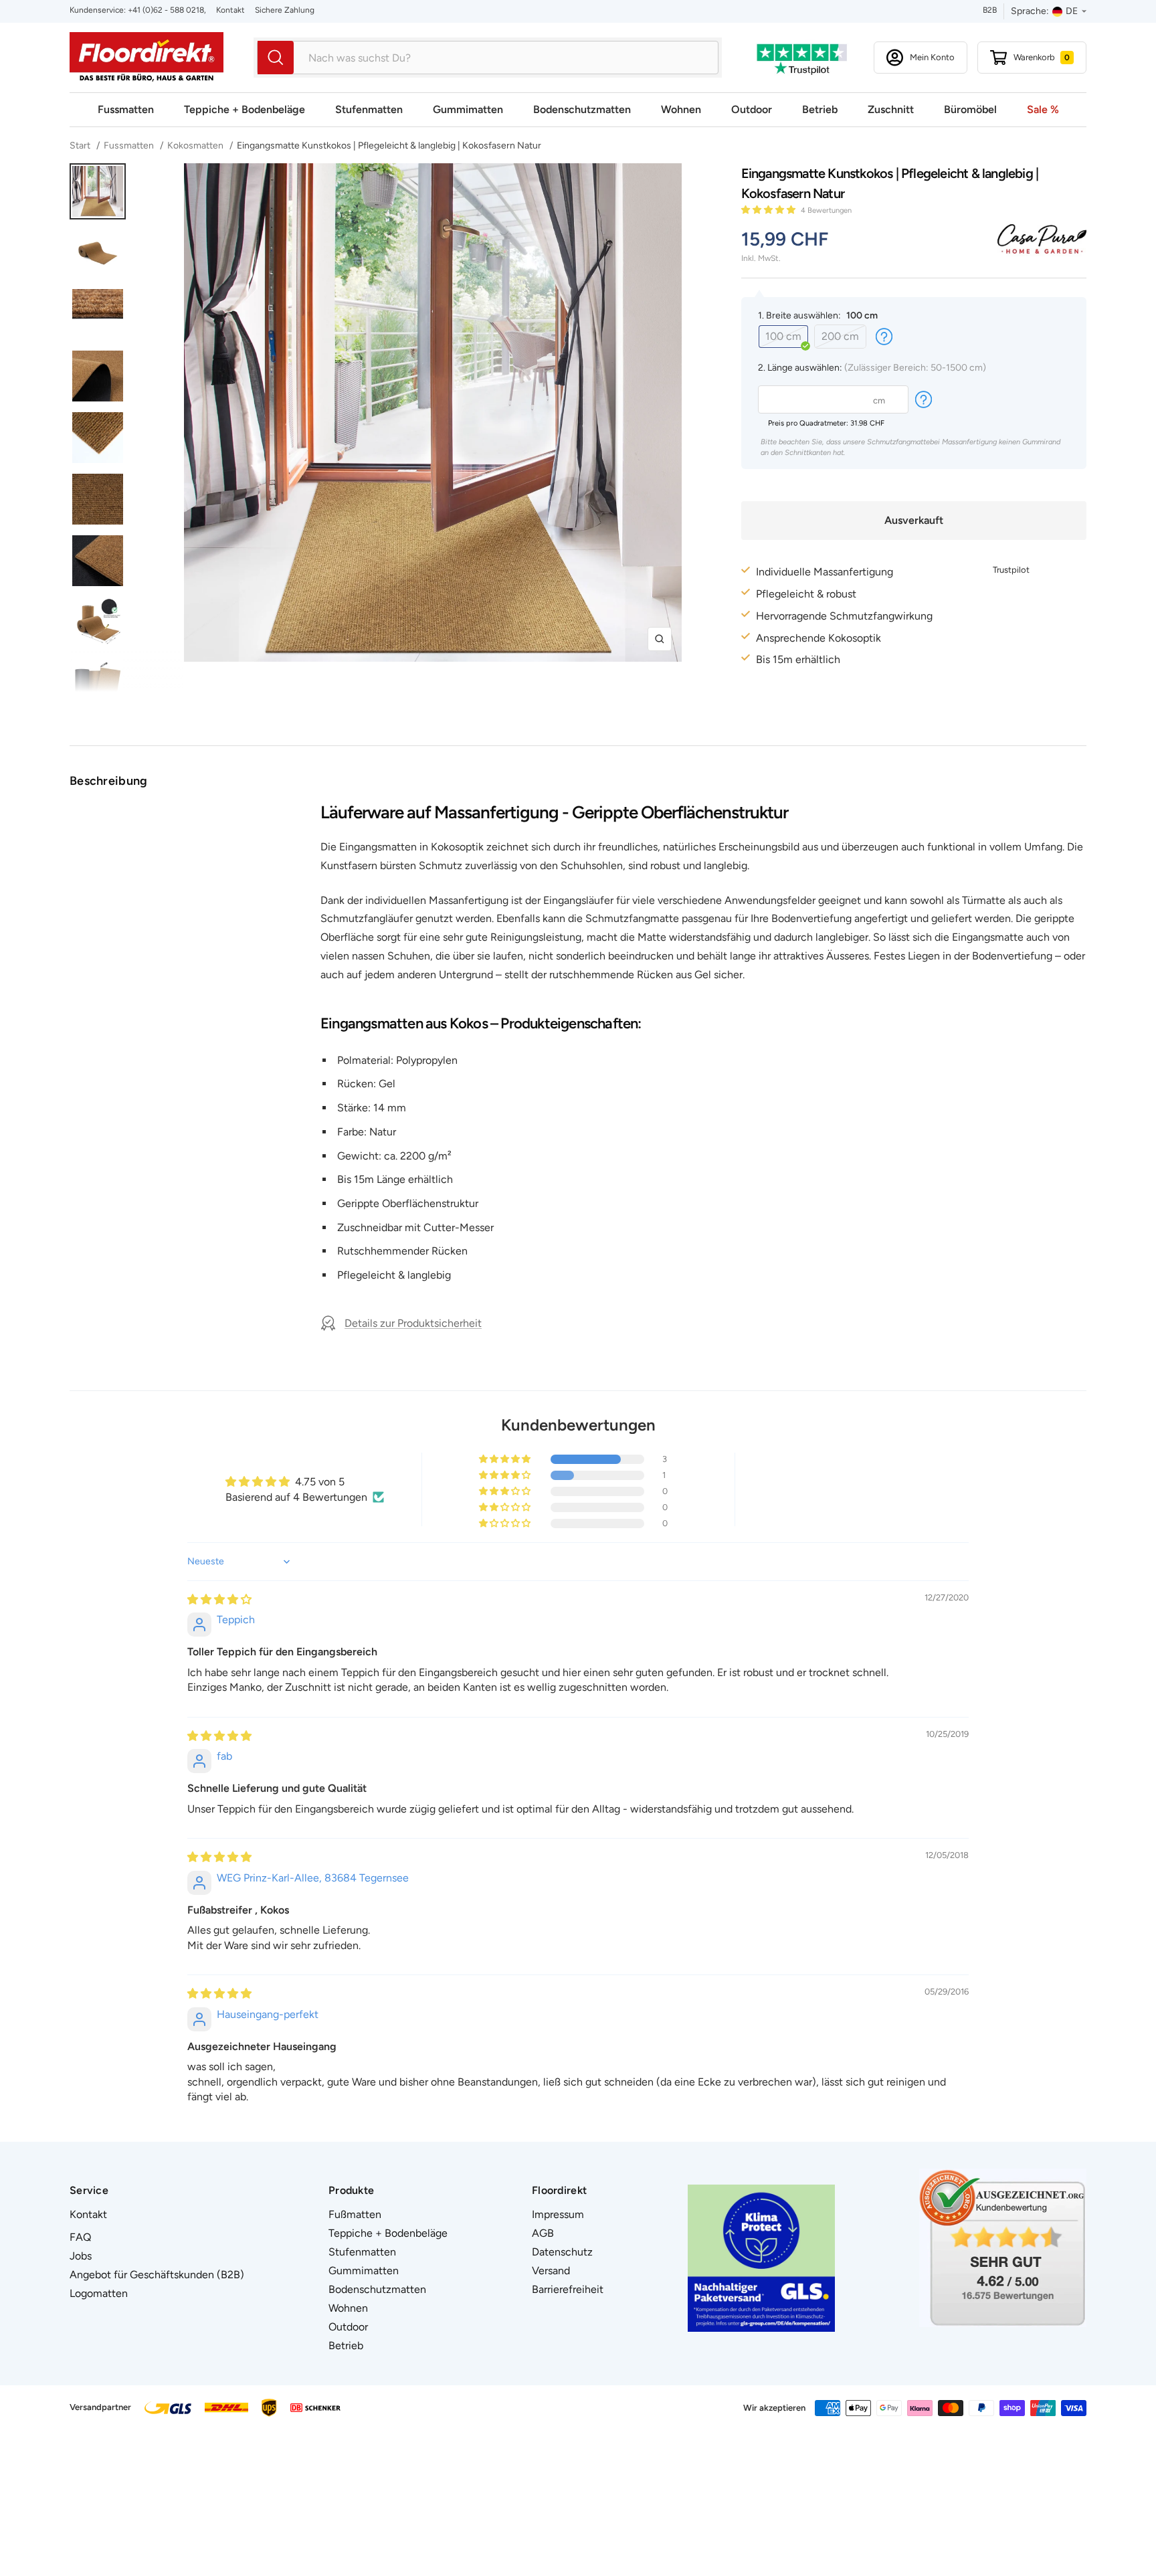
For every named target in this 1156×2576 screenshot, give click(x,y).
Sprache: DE (1044, 11)
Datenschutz (562, 2252)
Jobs (81, 2256)
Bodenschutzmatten (582, 109)
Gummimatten (468, 109)
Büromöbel (970, 109)
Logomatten (99, 2293)
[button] (769, 210)
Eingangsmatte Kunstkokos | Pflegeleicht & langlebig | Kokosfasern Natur (389, 146)
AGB (543, 2233)
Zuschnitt (891, 109)
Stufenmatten (369, 109)
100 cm (783, 336)
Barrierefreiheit (568, 2289)
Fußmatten (355, 2214)
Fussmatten (126, 109)
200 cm (840, 336)
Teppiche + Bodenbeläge (245, 109)
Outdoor (752, 109)
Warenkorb (1042, 57)
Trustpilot (1011, 570)
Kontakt (230, 10)
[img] (219, 1599)
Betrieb (820, 109)
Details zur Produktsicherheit (413, 1323)
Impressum (558, 2214)
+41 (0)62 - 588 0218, (166, 10)
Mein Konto (932, 57)
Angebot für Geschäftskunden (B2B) (157, 2275)
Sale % (1043, 109)
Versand (551, 2271)
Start (81, 146)
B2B (990, 10)
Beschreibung (109, 781)
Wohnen (681, 109)
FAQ (80, 2237)
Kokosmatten (195, 146)
